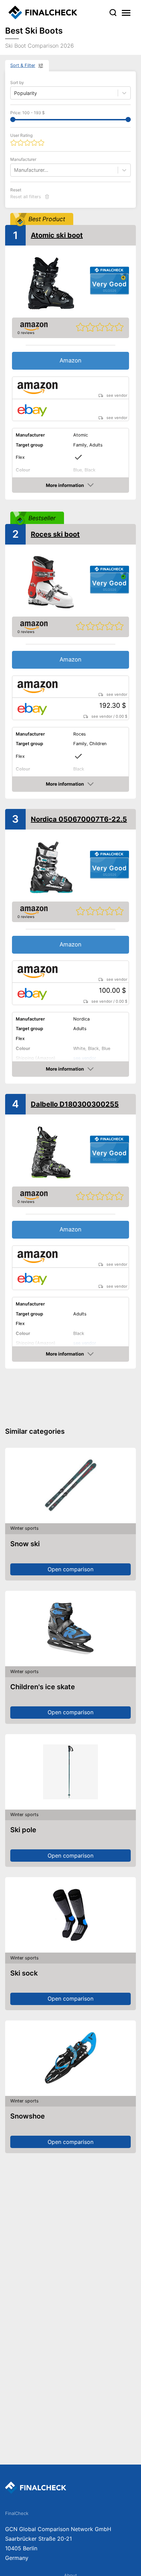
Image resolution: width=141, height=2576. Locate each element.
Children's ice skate (43, 1687)
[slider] (13, 120)
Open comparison (70, 1569)
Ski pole (23, 1830)
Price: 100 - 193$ (28, 113)
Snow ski (25, 1544)
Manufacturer (23, 159)
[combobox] (15, 170)
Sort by (17, 82)
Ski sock (24, 1973)
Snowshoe (28, 2116)
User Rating (21, 135)
